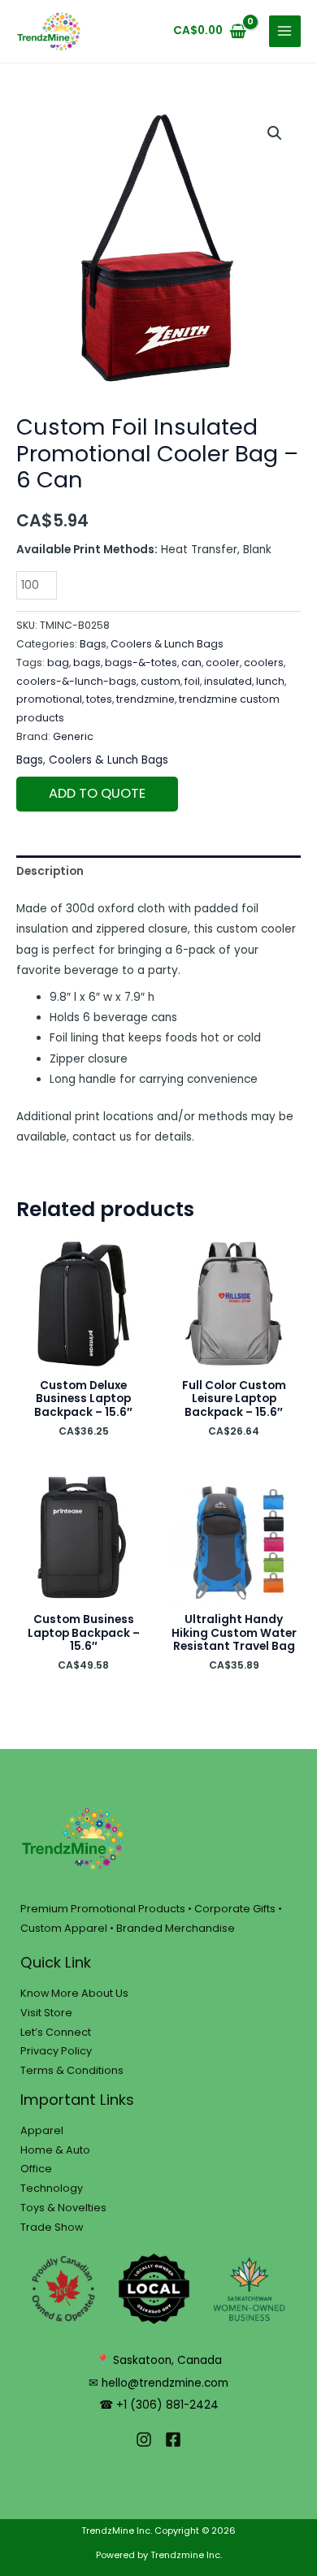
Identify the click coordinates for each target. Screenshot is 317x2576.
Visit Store (46, 2013)
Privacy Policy (56, 2051)
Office (36, 2169)
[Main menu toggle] (285, 31)
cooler (223, 662)
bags (87, 662)
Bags (93, 644)
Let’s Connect (56, 2032)
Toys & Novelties (63, 2208)
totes (99, 699)
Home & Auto (55, 2150)
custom (161, 681)
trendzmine (145, 699)
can (191, 662)
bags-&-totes (141, 662)
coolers (264, 662)
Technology (52, 2188)
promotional (49, 699)
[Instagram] (144, 2440)
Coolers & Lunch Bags (167, 644)
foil (192, 681)
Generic (73, 736)
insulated (228, 681)
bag (58, 662)
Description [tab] (50, 871)
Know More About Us (74, 1993)
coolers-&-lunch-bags (76, 681)
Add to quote (97, 793)
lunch (270, 681)
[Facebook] (173, 2440)
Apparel (42, 2130)
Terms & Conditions (72, 2070)
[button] (275, 133)
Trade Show (52, 2227)
